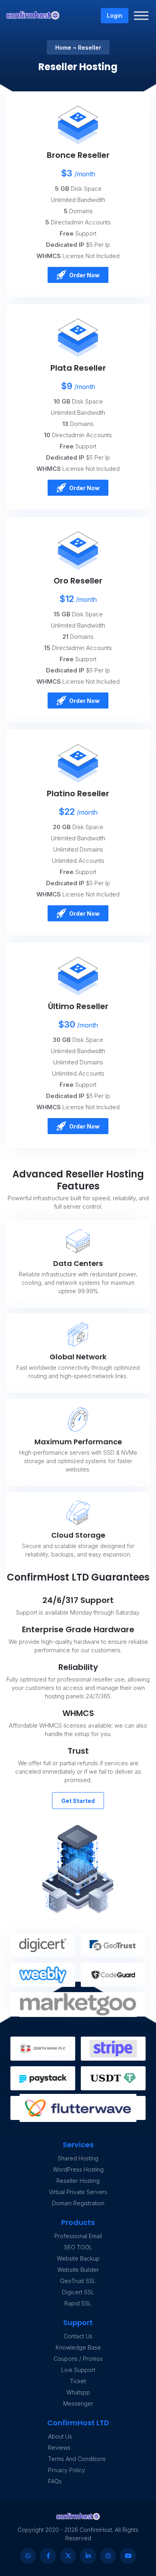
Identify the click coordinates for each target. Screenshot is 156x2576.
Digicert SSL (78, 2292)
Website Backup (78, 2258)
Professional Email (78, 2236)
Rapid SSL (78, 2303)
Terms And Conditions (77, 2459)
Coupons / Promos (78, 2359)
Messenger (78, 2403)
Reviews (59, 2448)
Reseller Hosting (78, 2181)
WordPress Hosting (78, 2169)
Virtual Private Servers (78, 2192)
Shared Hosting (78, 2158)
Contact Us (78, 2336)
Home (63, 47)
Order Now (84, 275)
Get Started (78, 1801)
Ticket (78, 2381)
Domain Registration (78, 2203)
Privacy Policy (67, 2470)
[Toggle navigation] (142, 16)
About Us (60, 2436)
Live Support (78, 2370)
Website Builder (78, 2270)
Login (115, 15)
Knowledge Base (78, 2347)
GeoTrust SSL (78, 2281)
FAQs (55, 2481)
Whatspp (78, 2392)
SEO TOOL (78, 2247)
